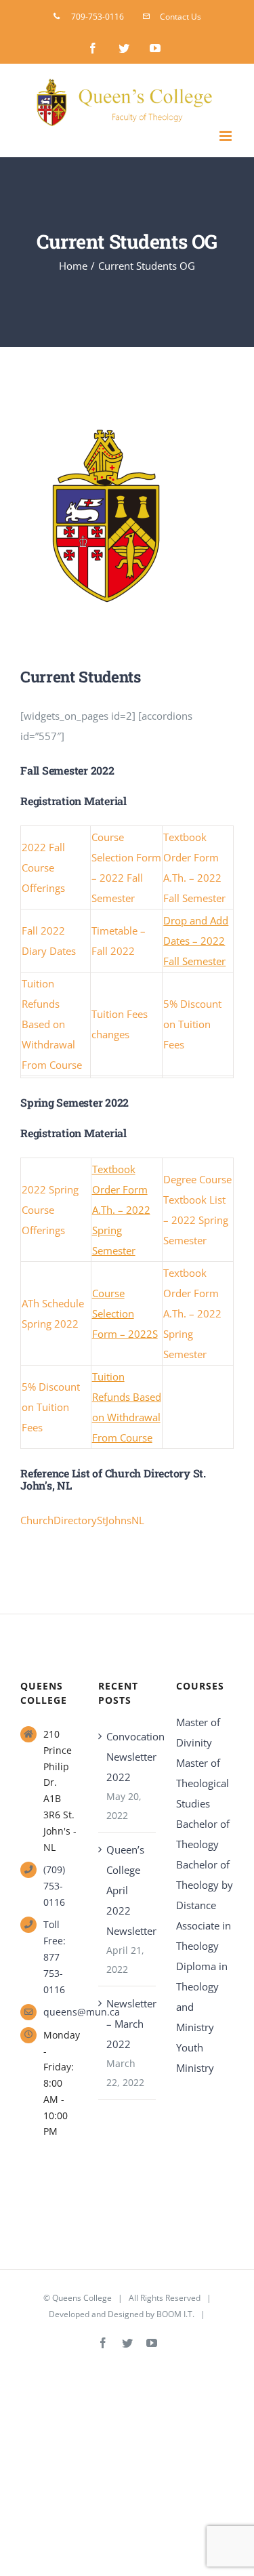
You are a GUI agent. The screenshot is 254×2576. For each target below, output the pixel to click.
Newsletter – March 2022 (128, 2024)
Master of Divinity (198, 1732)
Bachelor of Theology (203, 1834)
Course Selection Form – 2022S (125, 1313)
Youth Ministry (195, 2058)
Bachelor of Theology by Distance (205, 1885)
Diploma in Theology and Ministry (202, 1997)
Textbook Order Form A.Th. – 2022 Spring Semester (121, 1210)
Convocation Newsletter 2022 (128, 1757)
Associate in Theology (204, 1936)
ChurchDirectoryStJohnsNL (82, 1520)
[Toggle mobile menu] (227, 136)
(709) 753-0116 (54, 1886)
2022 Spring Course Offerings (50, 1210)
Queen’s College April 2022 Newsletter (128, 1890)
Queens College (82, 2298)
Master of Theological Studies (203, 1783)
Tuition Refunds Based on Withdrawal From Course (52, 1024)
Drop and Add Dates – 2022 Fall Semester (196, 941)
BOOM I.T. (175, 2314)
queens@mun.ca (61, 2012)
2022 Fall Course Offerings (43, 867)
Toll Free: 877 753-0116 (55, 1957)
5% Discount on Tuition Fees (192, 1024)
